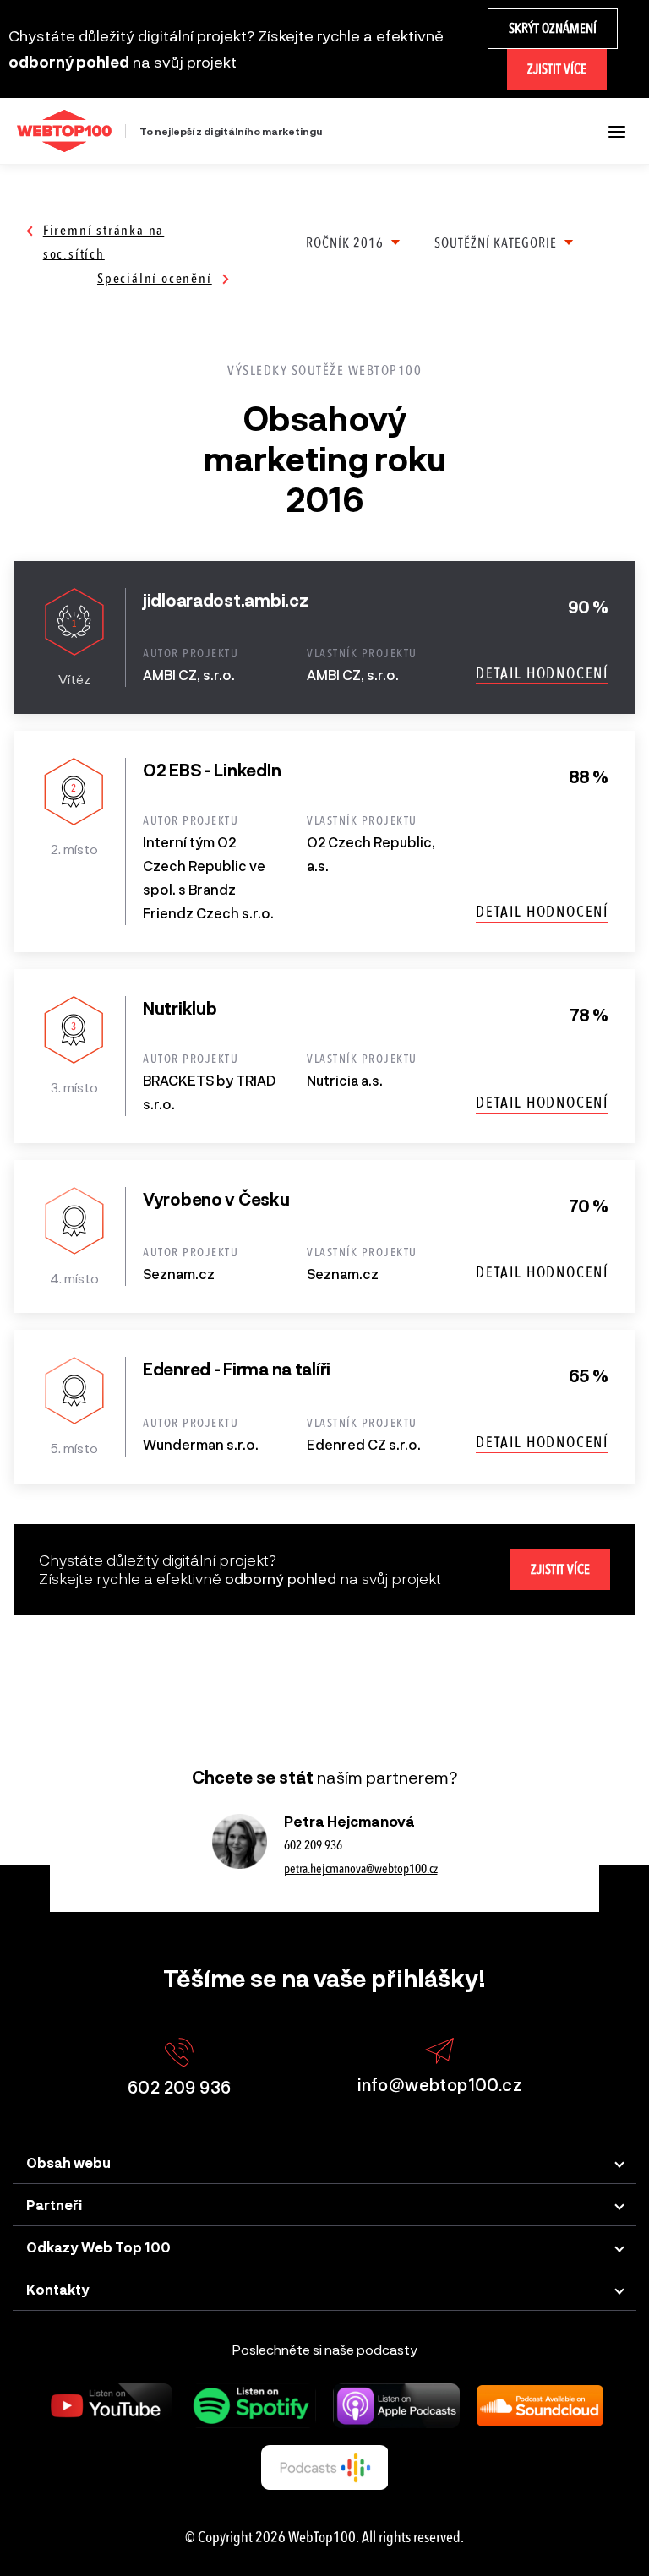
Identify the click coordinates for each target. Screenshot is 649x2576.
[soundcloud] (540, 2406)
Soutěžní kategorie (496, 243)
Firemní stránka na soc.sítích (104, 242)
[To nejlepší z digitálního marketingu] (64, 131)
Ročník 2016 (345, 243)
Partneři (54, 2205)
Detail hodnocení (542, 673)
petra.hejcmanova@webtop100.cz (361, 1869)
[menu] (617, 131)
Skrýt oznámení (553, 28)
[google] (324, 2467)
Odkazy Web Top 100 (98, 2247)
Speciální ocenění (155, 278)
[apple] (396, 2406)
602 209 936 (313, 1845)
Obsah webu (68, 2162)
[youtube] (109, 2406)
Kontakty (58, 2289)
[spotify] (253, 2406)
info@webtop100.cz (439, 2084)
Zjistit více (557, 69)
